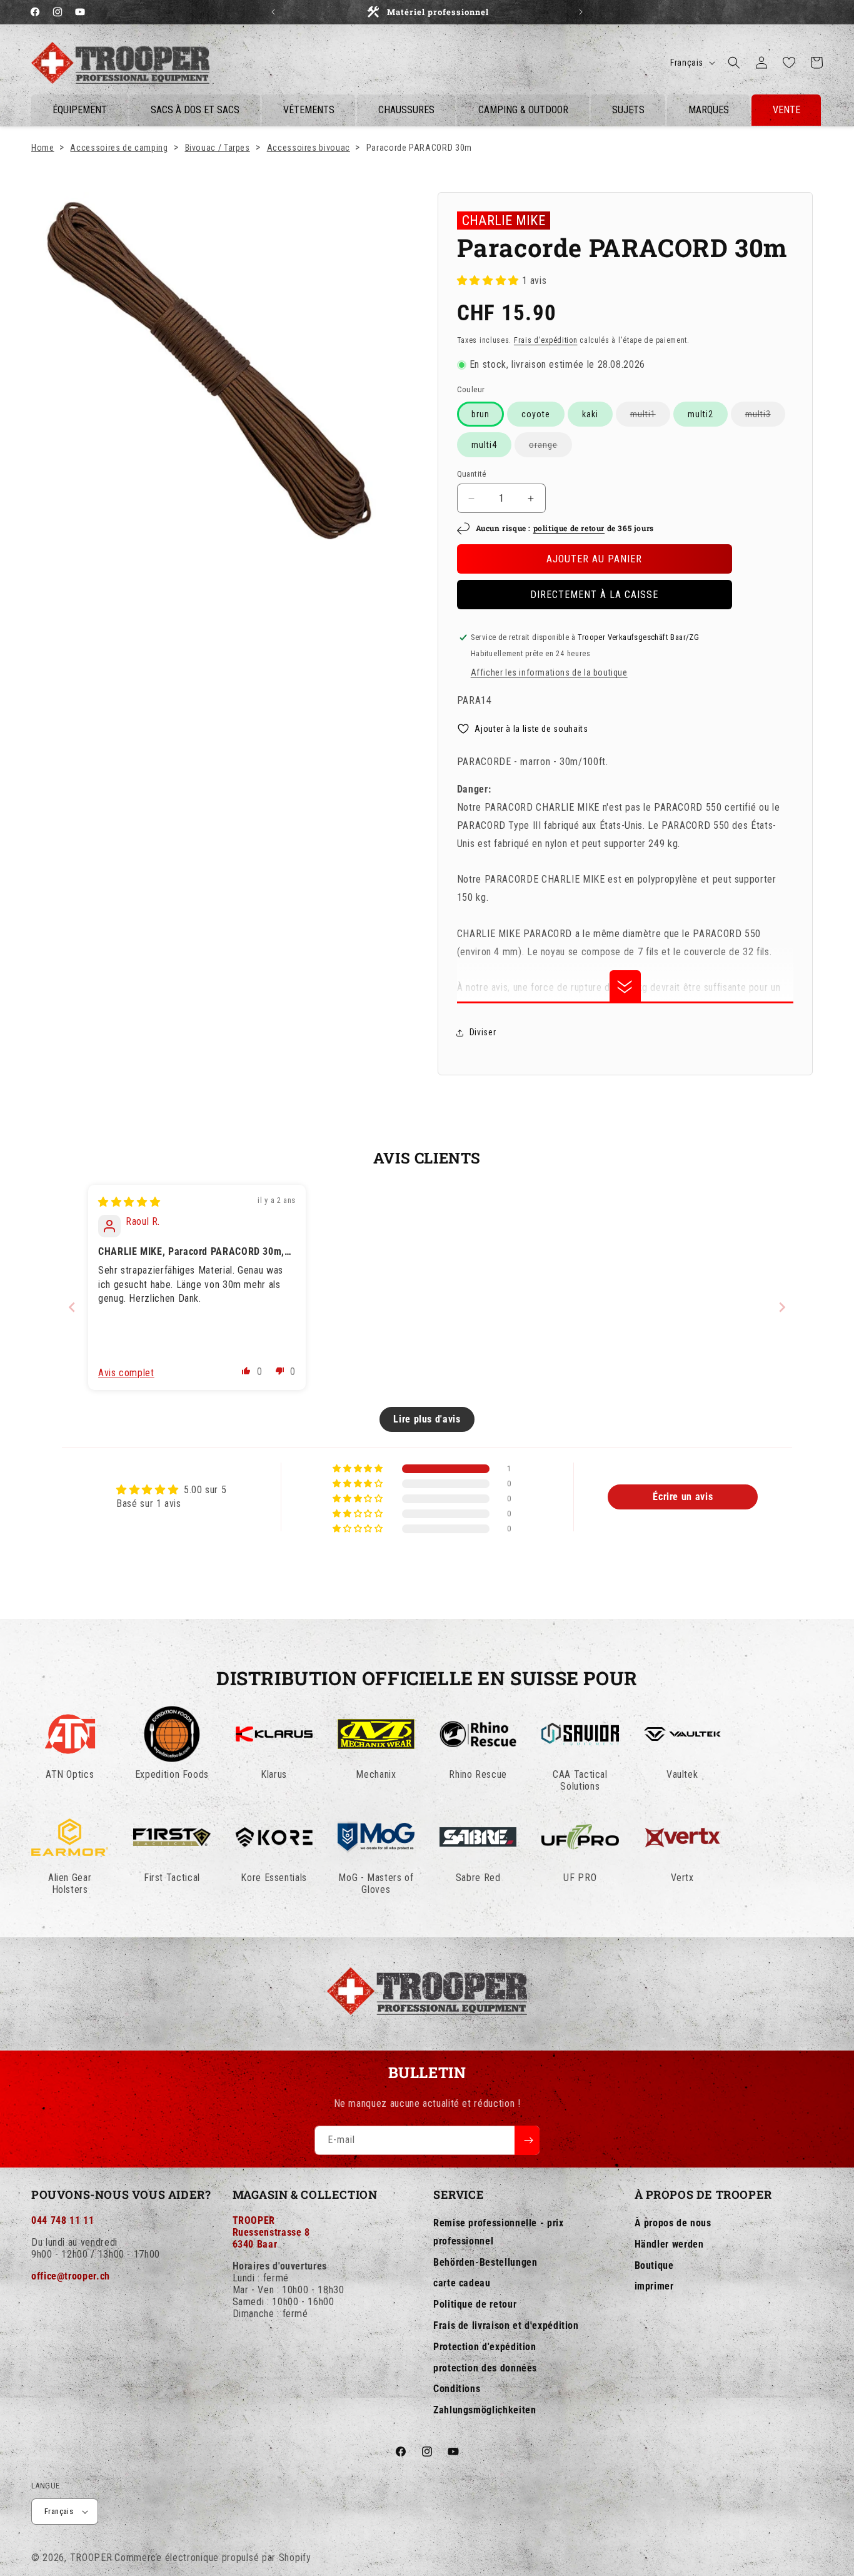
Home (43, 148)
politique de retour (569, 529)
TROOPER (91, 2558)
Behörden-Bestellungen (485, 2262)
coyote (536, 414)
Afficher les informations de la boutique (549, 672)
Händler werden (669, 2244)
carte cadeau (462, 2284)
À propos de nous (673, 2223)
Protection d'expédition (485, 2347)
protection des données (485, 2368)
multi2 (701, 414)
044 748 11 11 (63, 2220)
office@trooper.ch (71, 2276)
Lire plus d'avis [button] (427, 1419)
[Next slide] (782, 1307)
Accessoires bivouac (309, 148)
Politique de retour (475, 2305)
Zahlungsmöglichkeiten (485, 2411)
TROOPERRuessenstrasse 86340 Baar (271, 2232)
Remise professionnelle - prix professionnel (499, 2232)
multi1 (650, 418)
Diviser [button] (483, 1032)
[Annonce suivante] (581, 12)
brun (480, 414)
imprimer (654, 2287)
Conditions (457, 2389)
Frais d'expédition (546, 340)
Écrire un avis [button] (683, 1497)
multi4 (484, 445)
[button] (734, 63)
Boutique (654, 2265)
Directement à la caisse (594, 595)
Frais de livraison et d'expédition (506, 2325)
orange (550, 448)
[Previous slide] (72, 1307)
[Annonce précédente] (273, 12)
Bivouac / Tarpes (218, 148)
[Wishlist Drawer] (789, 63)
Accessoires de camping (119, 148)
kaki (590, 414)
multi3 (765, 418)
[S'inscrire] (527, 2140)
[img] (129, 1202)
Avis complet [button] (126, 1373)
